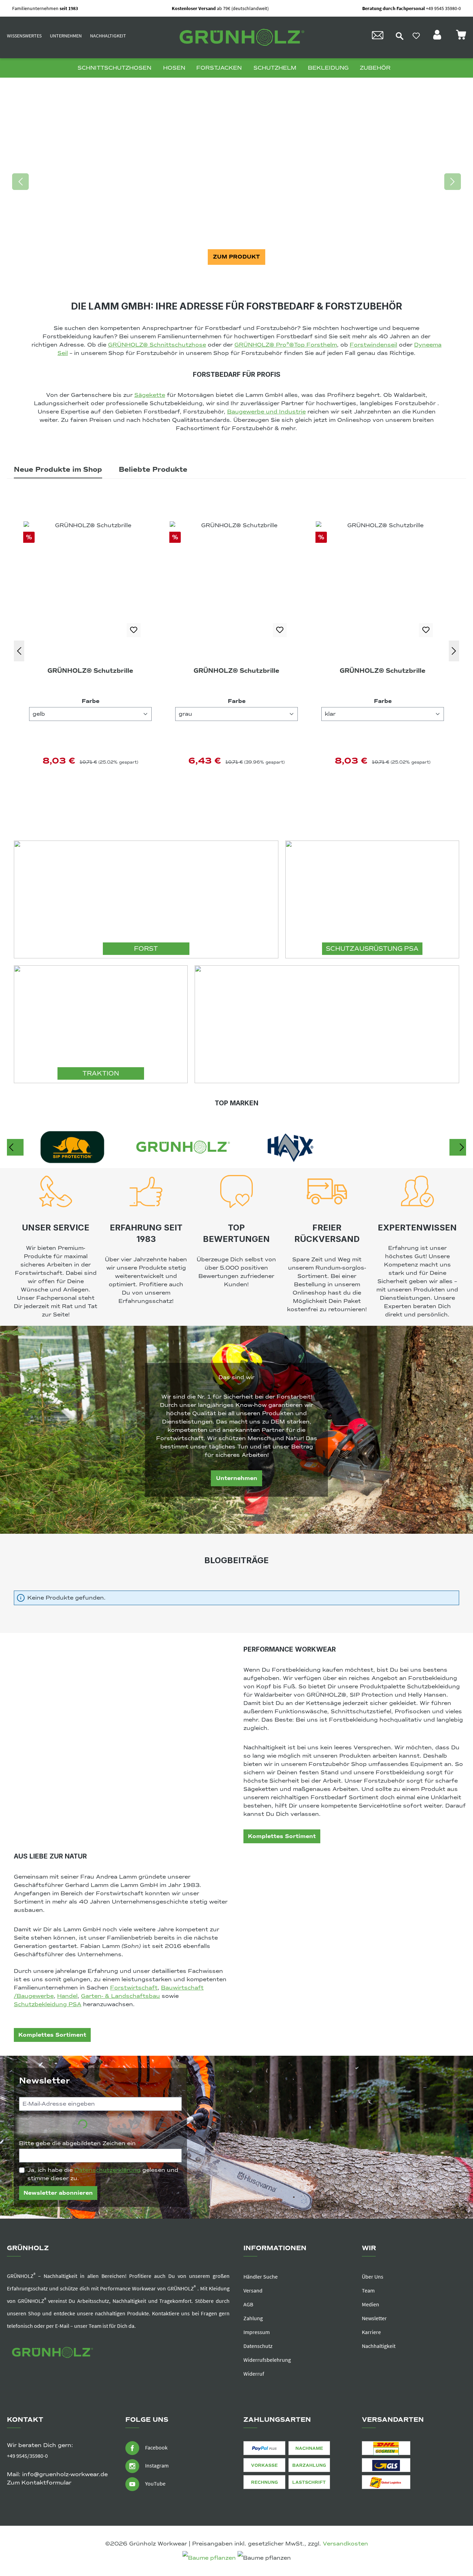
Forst (146, 949)
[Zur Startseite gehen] (240, 38)
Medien (371, 2304)
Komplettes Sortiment (282, 1836)
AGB (248, 2304)
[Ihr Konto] (438, 37)
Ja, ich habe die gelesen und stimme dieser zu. (103, 2174)
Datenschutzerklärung (108, 2170)
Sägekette (150, 395)
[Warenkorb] (461, 37)
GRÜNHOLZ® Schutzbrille (90, 671)
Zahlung (253, 2318)
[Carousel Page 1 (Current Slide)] (229, 278)
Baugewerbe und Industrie (266, 412)
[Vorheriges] (19, 651)
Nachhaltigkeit (108, 36)
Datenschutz (258, 2346)
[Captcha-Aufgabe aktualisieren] (163, 2125)
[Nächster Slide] (453, 182)
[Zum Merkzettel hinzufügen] (134, 630)
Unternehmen (66, 36)
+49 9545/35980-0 (27, 2456)
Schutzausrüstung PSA (372, 949)
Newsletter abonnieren (58, 2193)
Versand (253, 2290)
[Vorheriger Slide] (20, 182)
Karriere (371, 2332)
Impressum (257, 2332)
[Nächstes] (454, 651)
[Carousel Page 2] (237, 278)
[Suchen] (400, 36)
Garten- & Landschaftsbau (121, 1996)
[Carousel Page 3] (244, 278)
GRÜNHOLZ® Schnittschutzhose (157, 345)
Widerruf (254, 2374)
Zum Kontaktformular (39, 2483)
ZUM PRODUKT (237, 257)
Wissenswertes (24, 36)
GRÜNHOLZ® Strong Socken (383, 671)
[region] (237, 182)
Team (368, 2290)
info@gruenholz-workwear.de (65, 2474)
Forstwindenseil (373, 345)
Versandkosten (345, 2544)
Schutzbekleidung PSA (48, 2004)
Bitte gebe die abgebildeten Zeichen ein (80, 2143)
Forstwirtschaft (134, 1988)
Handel (67, 1996)
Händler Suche (261, 2277)
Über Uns (373, 2277)
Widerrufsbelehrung (267, 2360)
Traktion (101, 1073)
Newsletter (374, 2318)
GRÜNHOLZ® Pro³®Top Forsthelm (286, 345)
